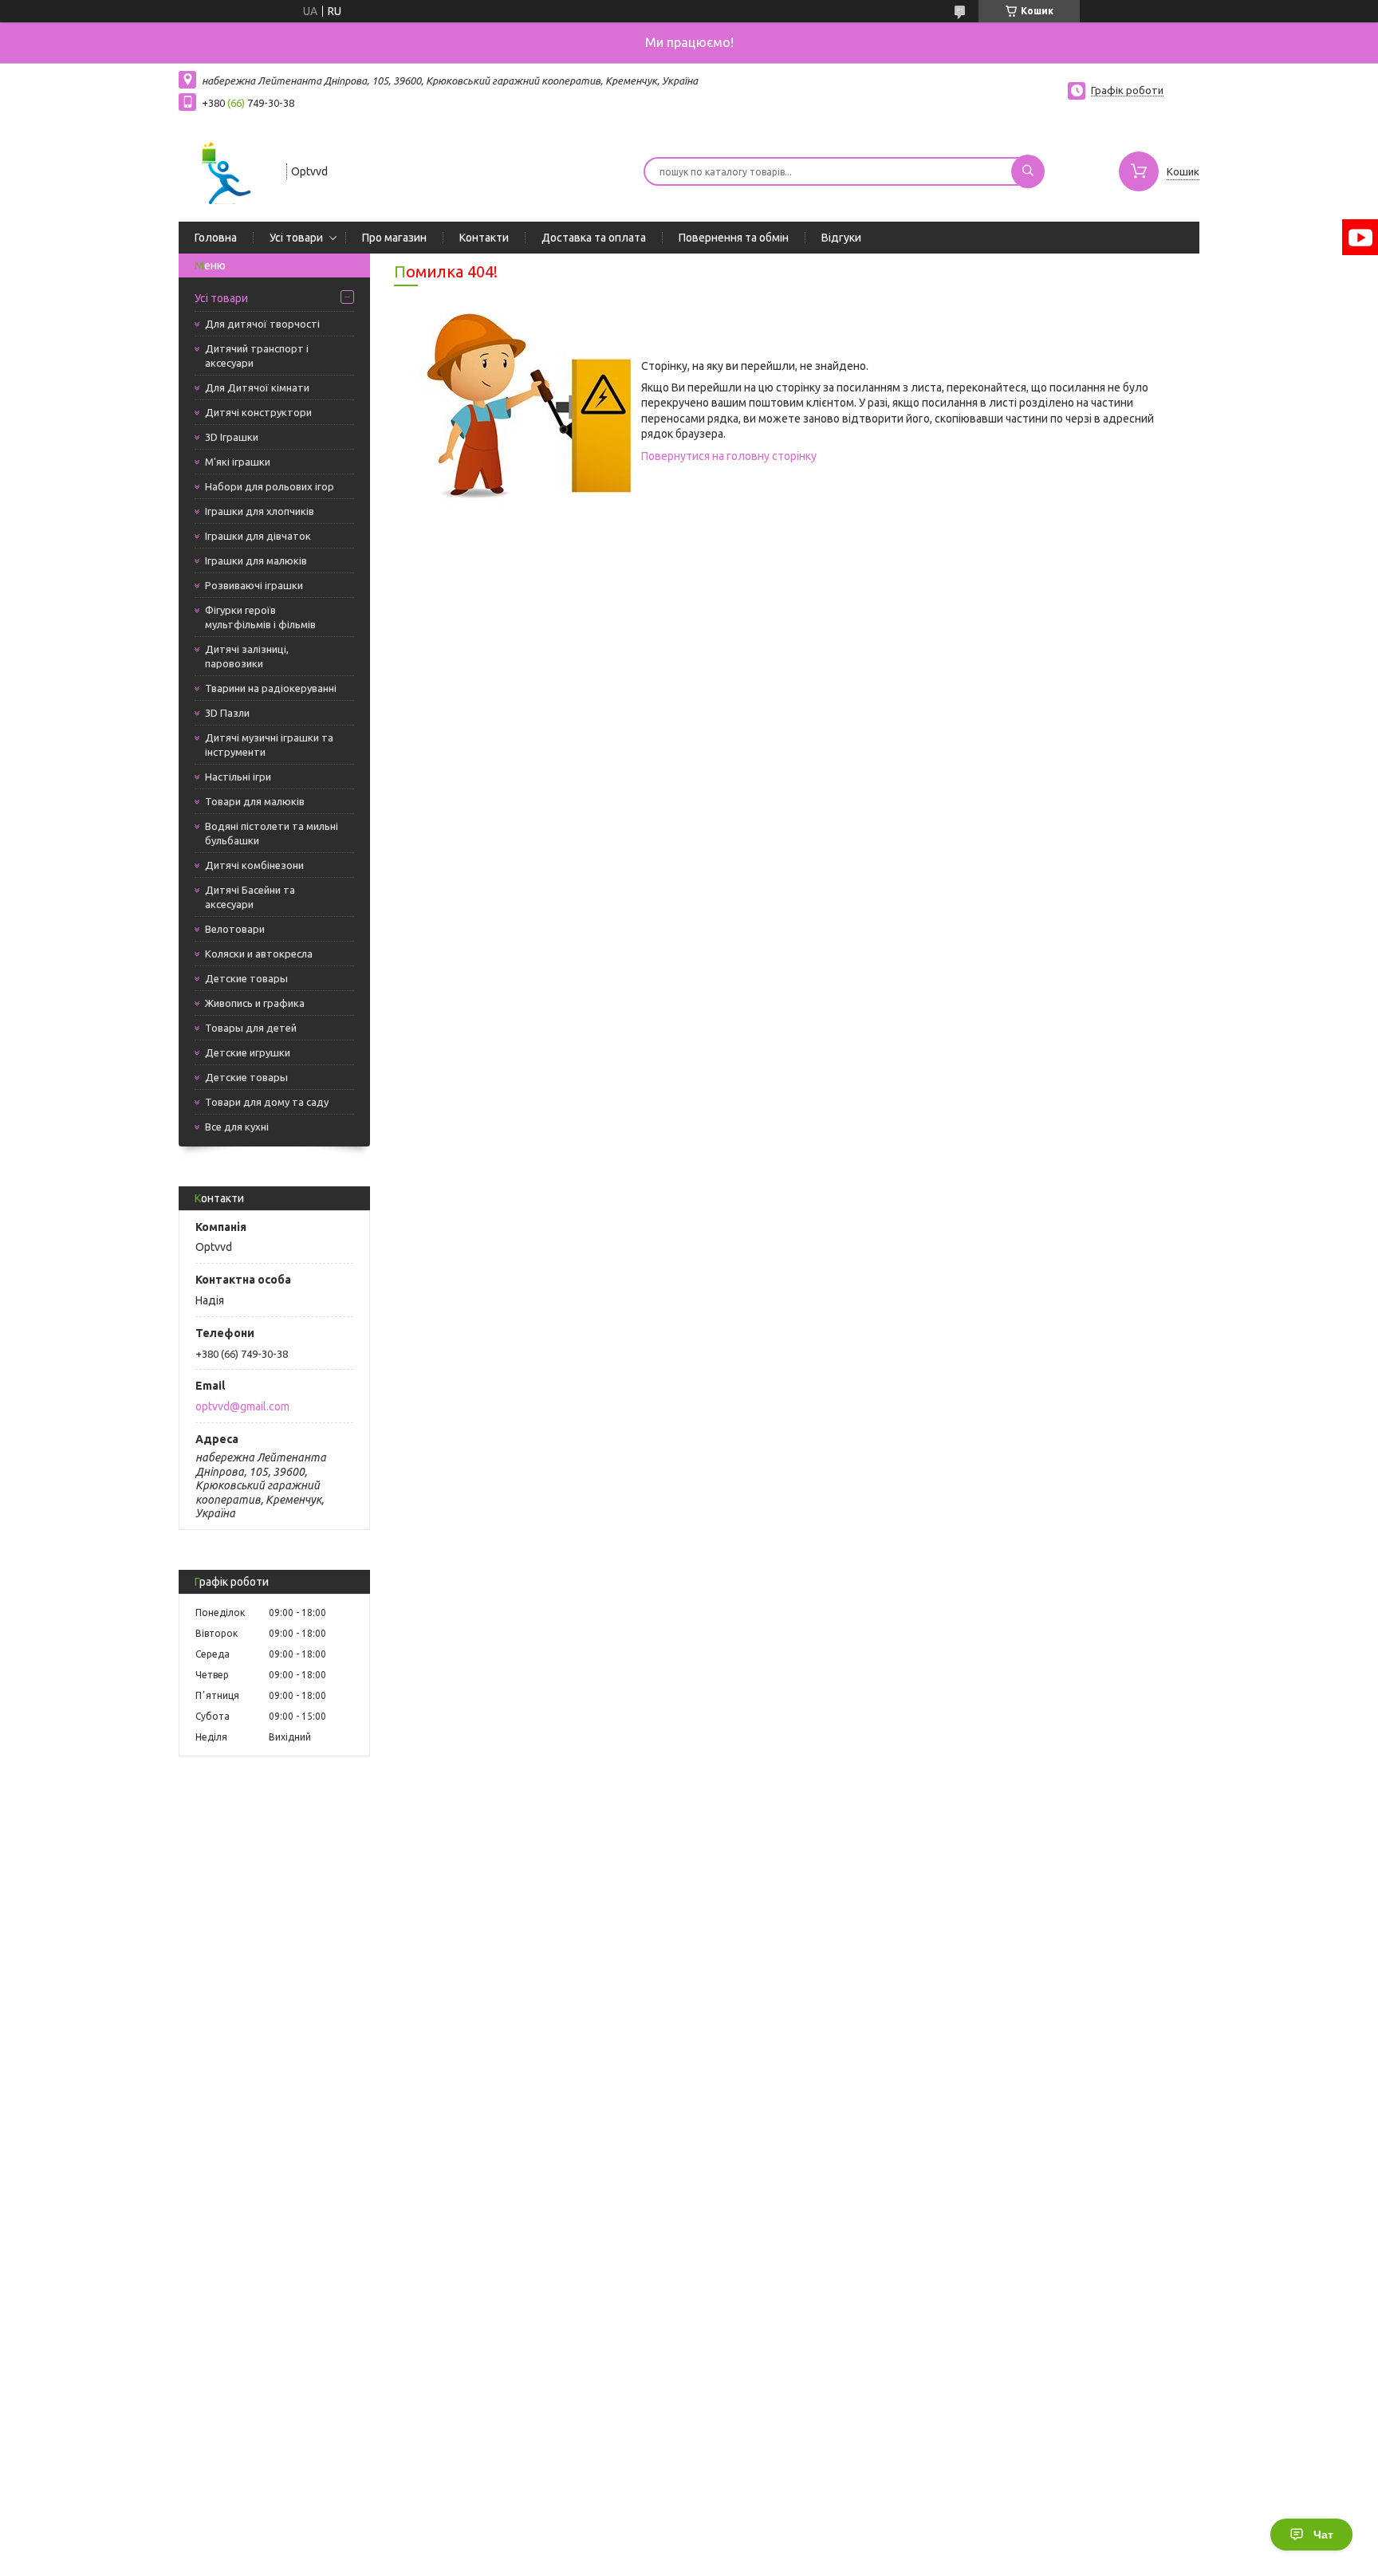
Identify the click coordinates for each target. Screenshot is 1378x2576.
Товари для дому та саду (267, 1102)
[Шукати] (1028, 171)
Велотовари (235, 929)
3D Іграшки (232, 437)
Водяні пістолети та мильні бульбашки (272, 833)
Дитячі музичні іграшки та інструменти (269, 745)
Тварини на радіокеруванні (271, 688)
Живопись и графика (255, 1003)
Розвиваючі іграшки (254, 585)
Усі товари (296, 238)
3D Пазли (227, 713)
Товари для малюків (255, 801)
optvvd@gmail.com (242, 1406)
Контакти (484, 238)
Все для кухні (237, 1127)
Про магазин (394, 238)
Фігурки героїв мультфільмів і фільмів (260, 617)
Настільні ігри (238, 777)
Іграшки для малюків (256, 560)
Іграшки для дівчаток (258, 536)
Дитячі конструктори (258, 412)
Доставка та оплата (594, 238)
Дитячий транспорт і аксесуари (257, 356)
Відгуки (841, 238)
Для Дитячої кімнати (257, 387)
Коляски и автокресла (259, 954)
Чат (1323, 2535)
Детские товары (246, 978)
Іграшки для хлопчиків (260, 511)
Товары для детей (251, 1028)
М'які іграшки (238, 462)
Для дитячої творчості (262, 324)
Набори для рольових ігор (270, 486)
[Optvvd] (225, 170)
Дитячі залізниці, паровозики (247, 656)
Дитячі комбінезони (254, 865)
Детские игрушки (248, 1052)
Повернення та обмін (734, 238)
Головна (216, 238)
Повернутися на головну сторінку (729, 456)
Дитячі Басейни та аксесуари (250, 897)
